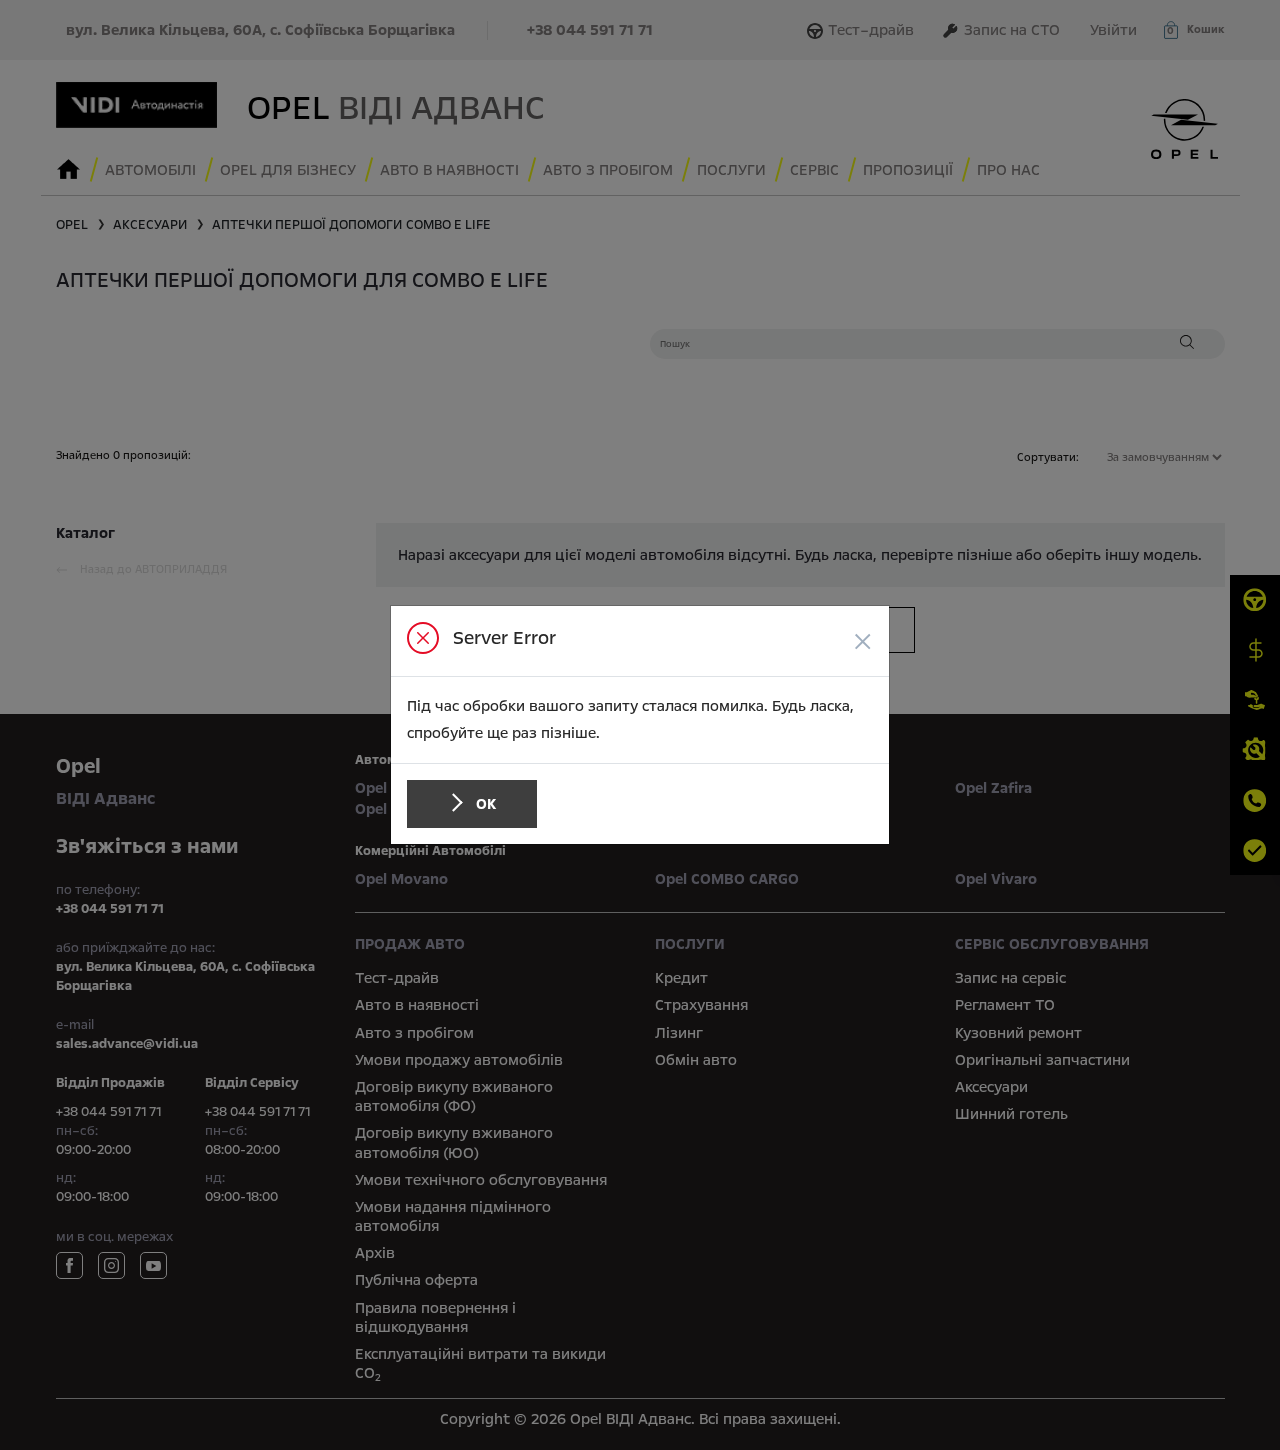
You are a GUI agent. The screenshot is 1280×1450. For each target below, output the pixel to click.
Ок (486, 804)
